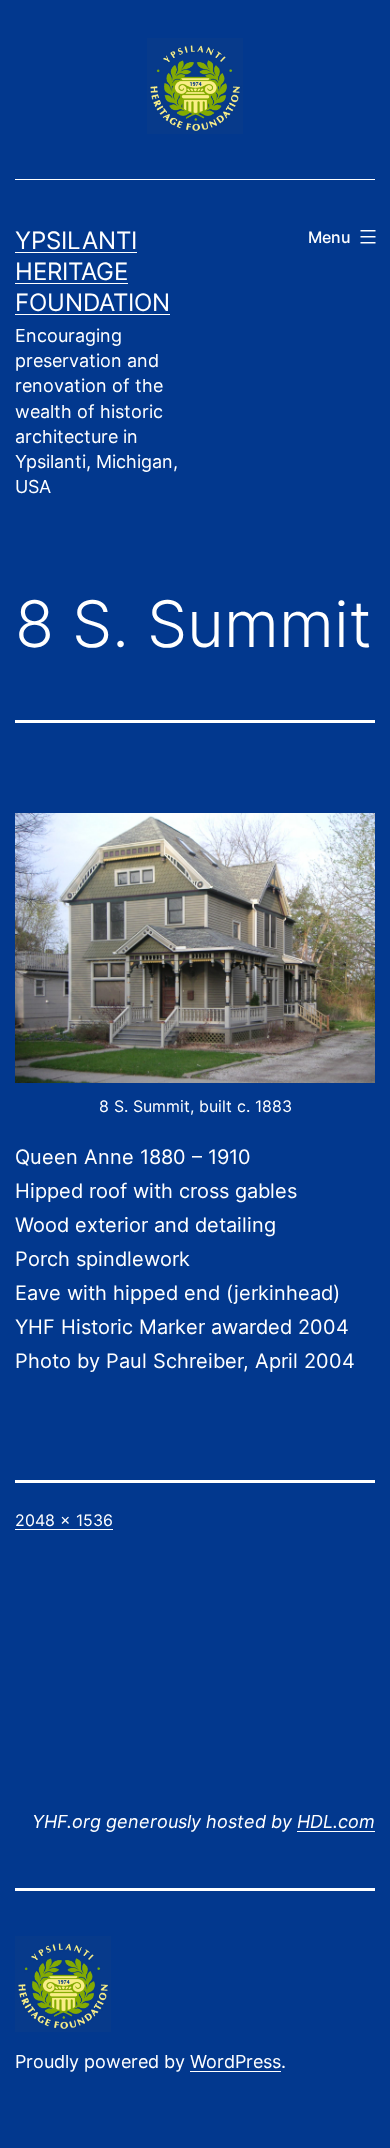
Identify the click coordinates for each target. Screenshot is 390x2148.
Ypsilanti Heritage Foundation (92, 271)
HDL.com (336, 1821)
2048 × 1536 (64, 1520)
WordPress (235, 2061)
